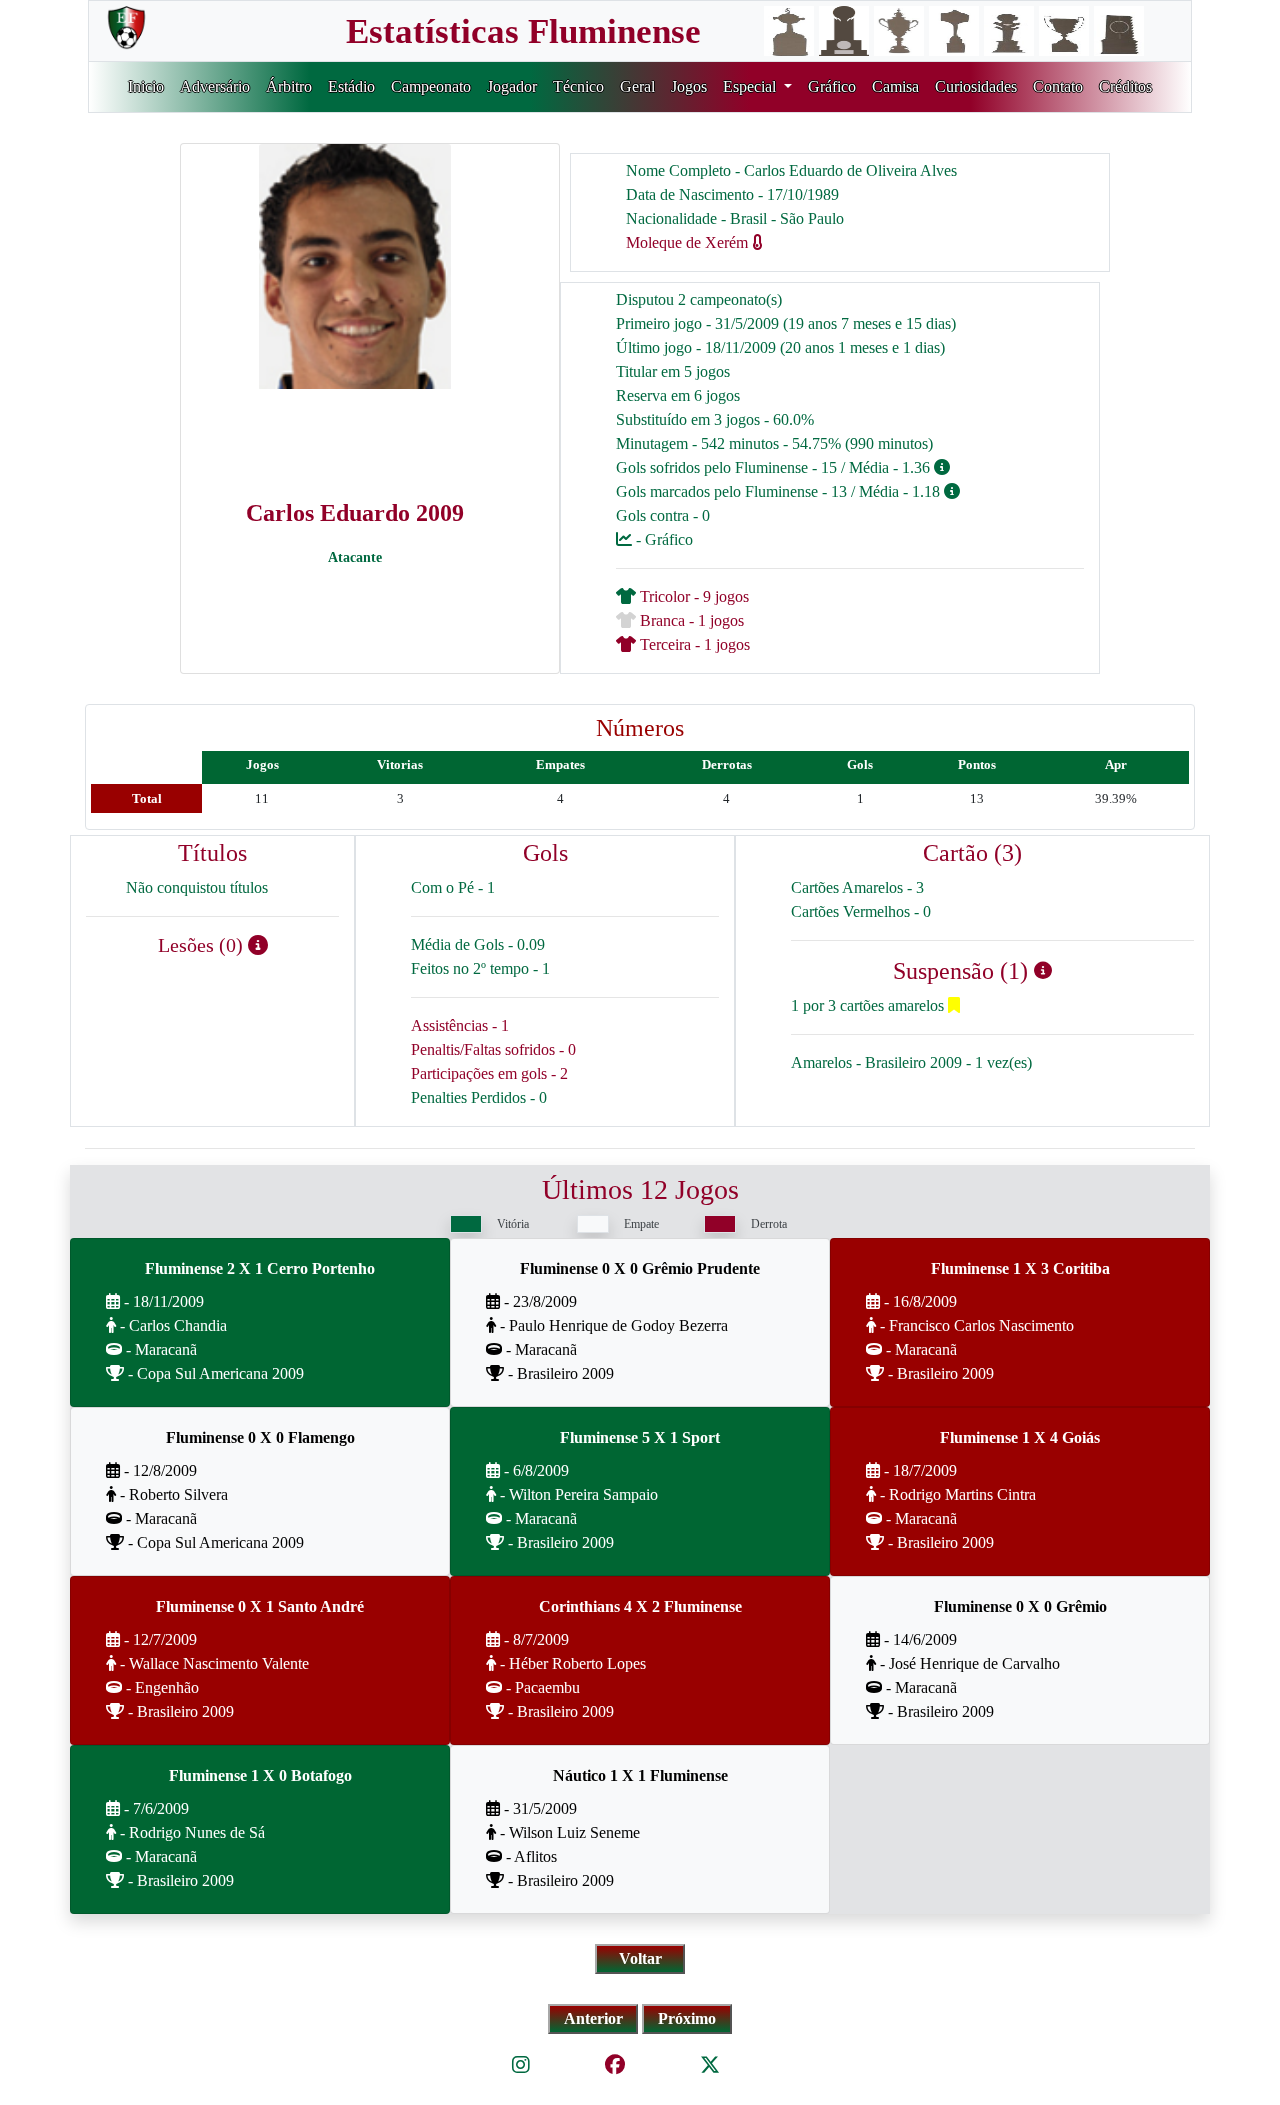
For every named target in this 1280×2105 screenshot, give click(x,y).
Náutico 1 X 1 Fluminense (640, 1775)
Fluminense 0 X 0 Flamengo (260, 1437)
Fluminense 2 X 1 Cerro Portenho (260, 1268)
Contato (1058, 86)
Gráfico (832, 86)
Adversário (215, 86)
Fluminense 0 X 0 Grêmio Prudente (640, 1268)
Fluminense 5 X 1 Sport (640, 1437)
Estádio (351, 86)
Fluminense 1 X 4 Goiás (1020, 1437)
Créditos (1125, 86)
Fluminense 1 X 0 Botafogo (260, 1775)
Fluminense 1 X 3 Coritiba (1020, 1268)
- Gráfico (662, 539)
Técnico (578, 86)
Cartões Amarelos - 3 (857, 887)
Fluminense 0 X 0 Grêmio (1020, 1606)
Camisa (895, 86)
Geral (637, 86)
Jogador (512, 86)
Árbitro (289, 86)
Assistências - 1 (460, 1025)
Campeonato (431, 86)
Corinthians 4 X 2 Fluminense (640, 1606)
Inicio (146, 86)
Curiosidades (976, 86)
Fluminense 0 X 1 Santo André (260, 1606)
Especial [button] (751, 86)
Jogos (689, 86)
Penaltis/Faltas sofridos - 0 (493, 1049)
